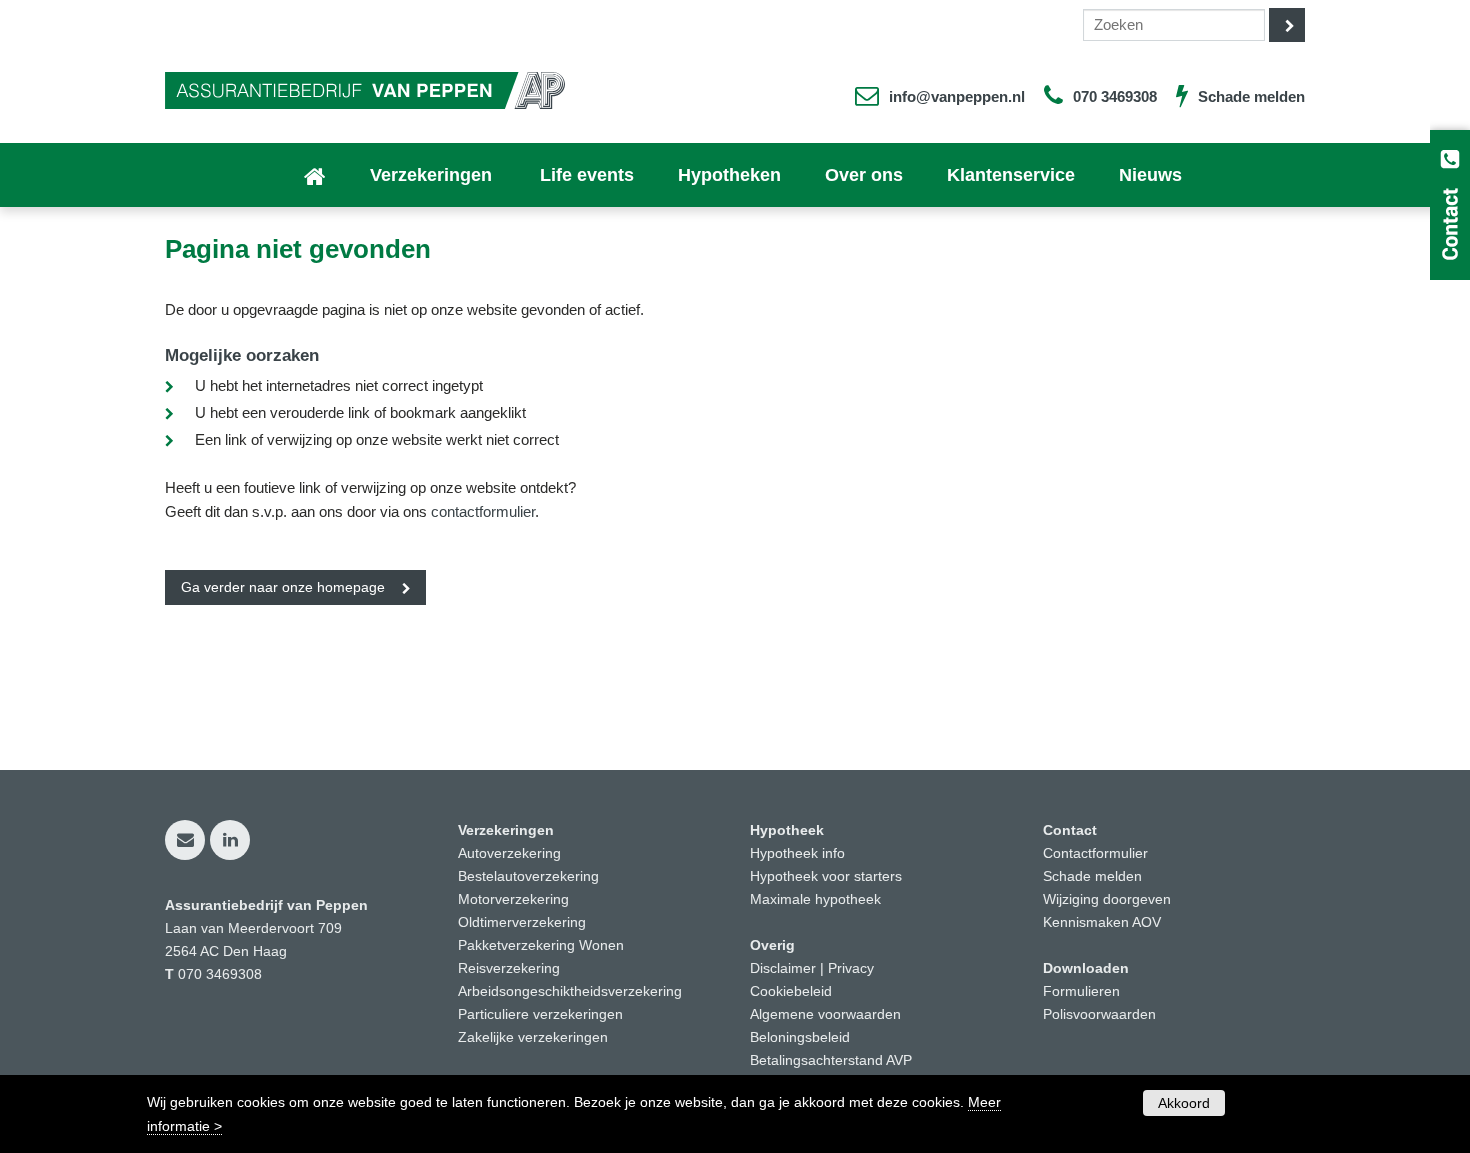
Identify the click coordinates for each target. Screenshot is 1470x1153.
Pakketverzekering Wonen (541, 945)
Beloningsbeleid (800, 1037)
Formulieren (1081, 991)
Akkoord (1184, 1103)
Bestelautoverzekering (528, 876)
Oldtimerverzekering (522, 922)
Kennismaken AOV (1102, 922)
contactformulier (483, 511)
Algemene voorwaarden (825, 1014)
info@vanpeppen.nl (957, 96)
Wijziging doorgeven (1107, 899)
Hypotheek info (797, 853)
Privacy (851, 968)
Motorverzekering (513, 899)
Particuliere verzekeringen (540, 1014)
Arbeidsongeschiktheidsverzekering (570, 991)
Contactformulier (1095, 853)
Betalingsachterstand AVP (831, 1060)
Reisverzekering (509, 968)
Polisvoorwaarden (1099, 1014)
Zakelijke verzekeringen (533, 1037)
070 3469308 (1115, 96)
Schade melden (1251, 96)
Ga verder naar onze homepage (283, 587)
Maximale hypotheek (815, 899)
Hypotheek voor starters (826, 876)
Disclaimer (783, 968)
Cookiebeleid (791, 991)
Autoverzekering (509, 853)
